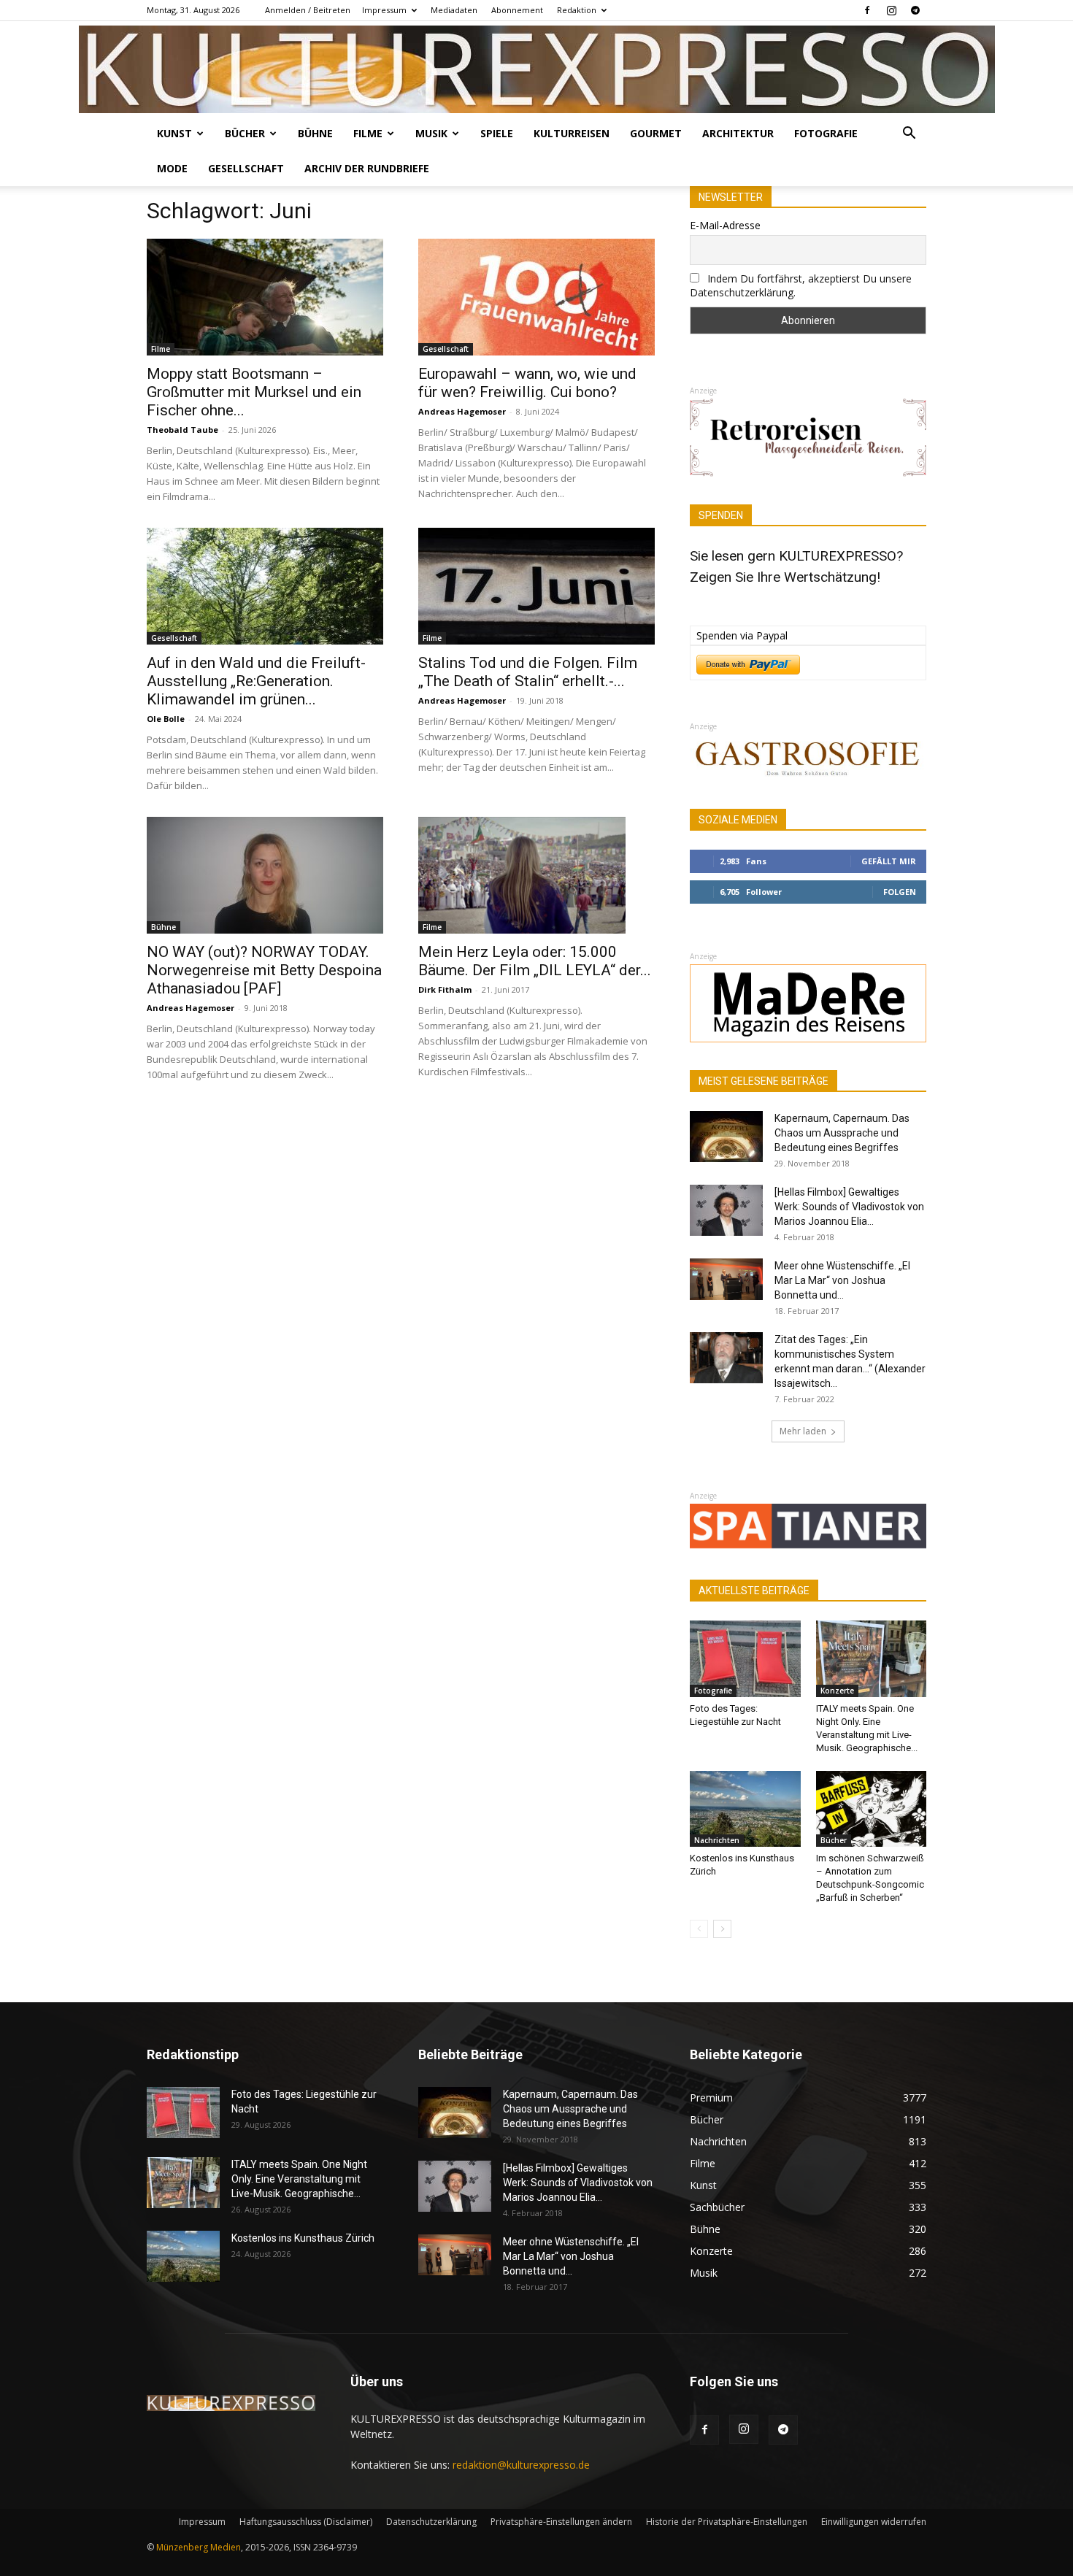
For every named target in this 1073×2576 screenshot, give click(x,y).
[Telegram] (915, 10)
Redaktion (577, 10)
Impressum (384, 10)
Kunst (174, 133)
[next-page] (722, 1929)
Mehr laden (803, 1431)
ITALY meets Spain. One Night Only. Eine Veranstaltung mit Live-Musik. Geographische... (299, 2179)
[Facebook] (867, 10)
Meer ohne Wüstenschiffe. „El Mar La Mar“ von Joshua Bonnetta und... (842, 1280)
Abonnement (517, 10)
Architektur (738, 133)
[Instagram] (891, 10)
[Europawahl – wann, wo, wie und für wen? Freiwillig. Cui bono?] (536, 297)
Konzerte (837, 1691)
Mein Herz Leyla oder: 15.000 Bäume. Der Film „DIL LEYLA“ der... (535, 961)
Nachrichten (717, 1840)
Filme (368, 133)
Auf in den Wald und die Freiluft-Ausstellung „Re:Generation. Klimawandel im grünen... (256, 681)
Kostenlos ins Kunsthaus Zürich (303, 2238)
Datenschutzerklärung (431, 2522)
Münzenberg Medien (199, 2547)
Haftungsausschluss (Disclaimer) (306, 2522)
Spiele (497, 133)
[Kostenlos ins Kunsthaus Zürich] (745, 1809)
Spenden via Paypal (742, 635)
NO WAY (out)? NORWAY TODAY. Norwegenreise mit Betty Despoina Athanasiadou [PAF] (264, 970)
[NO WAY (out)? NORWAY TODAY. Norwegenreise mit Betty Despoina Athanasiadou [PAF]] (265, 875)
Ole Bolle (166, 719)
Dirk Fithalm (445, 989)
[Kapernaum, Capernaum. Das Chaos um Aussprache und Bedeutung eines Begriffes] (726, 1137)
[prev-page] (699, 1929)
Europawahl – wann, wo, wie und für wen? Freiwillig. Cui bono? (527, 383)
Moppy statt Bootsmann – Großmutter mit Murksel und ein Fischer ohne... (254, 392)
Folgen (900, 892)
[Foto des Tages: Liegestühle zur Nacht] (745, 1658)
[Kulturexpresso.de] (537, 69)
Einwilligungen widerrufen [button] (874, 2522)
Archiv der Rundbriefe (367, 168)
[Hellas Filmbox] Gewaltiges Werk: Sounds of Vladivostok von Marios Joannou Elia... (849, 1207)
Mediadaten (454, 10)
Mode (172, 168)
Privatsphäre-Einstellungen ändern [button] (561, 2522)
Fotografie (826, 133)
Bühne (315, 133)
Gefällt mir (889, 861)
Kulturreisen (572, 133)
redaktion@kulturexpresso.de (521, 2465)
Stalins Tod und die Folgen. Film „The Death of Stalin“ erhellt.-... (528, 672)
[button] (909, 135)
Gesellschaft (246, 168)
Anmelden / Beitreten (308, 10)
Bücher (245, 133)
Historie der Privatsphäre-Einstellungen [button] (727, 2522)
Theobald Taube (182, 430)
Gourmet (656, 133)
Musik (431, 133)
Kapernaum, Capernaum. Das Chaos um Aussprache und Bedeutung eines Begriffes (842, 1133)
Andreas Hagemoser (462, 411)
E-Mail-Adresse (725, 225)
